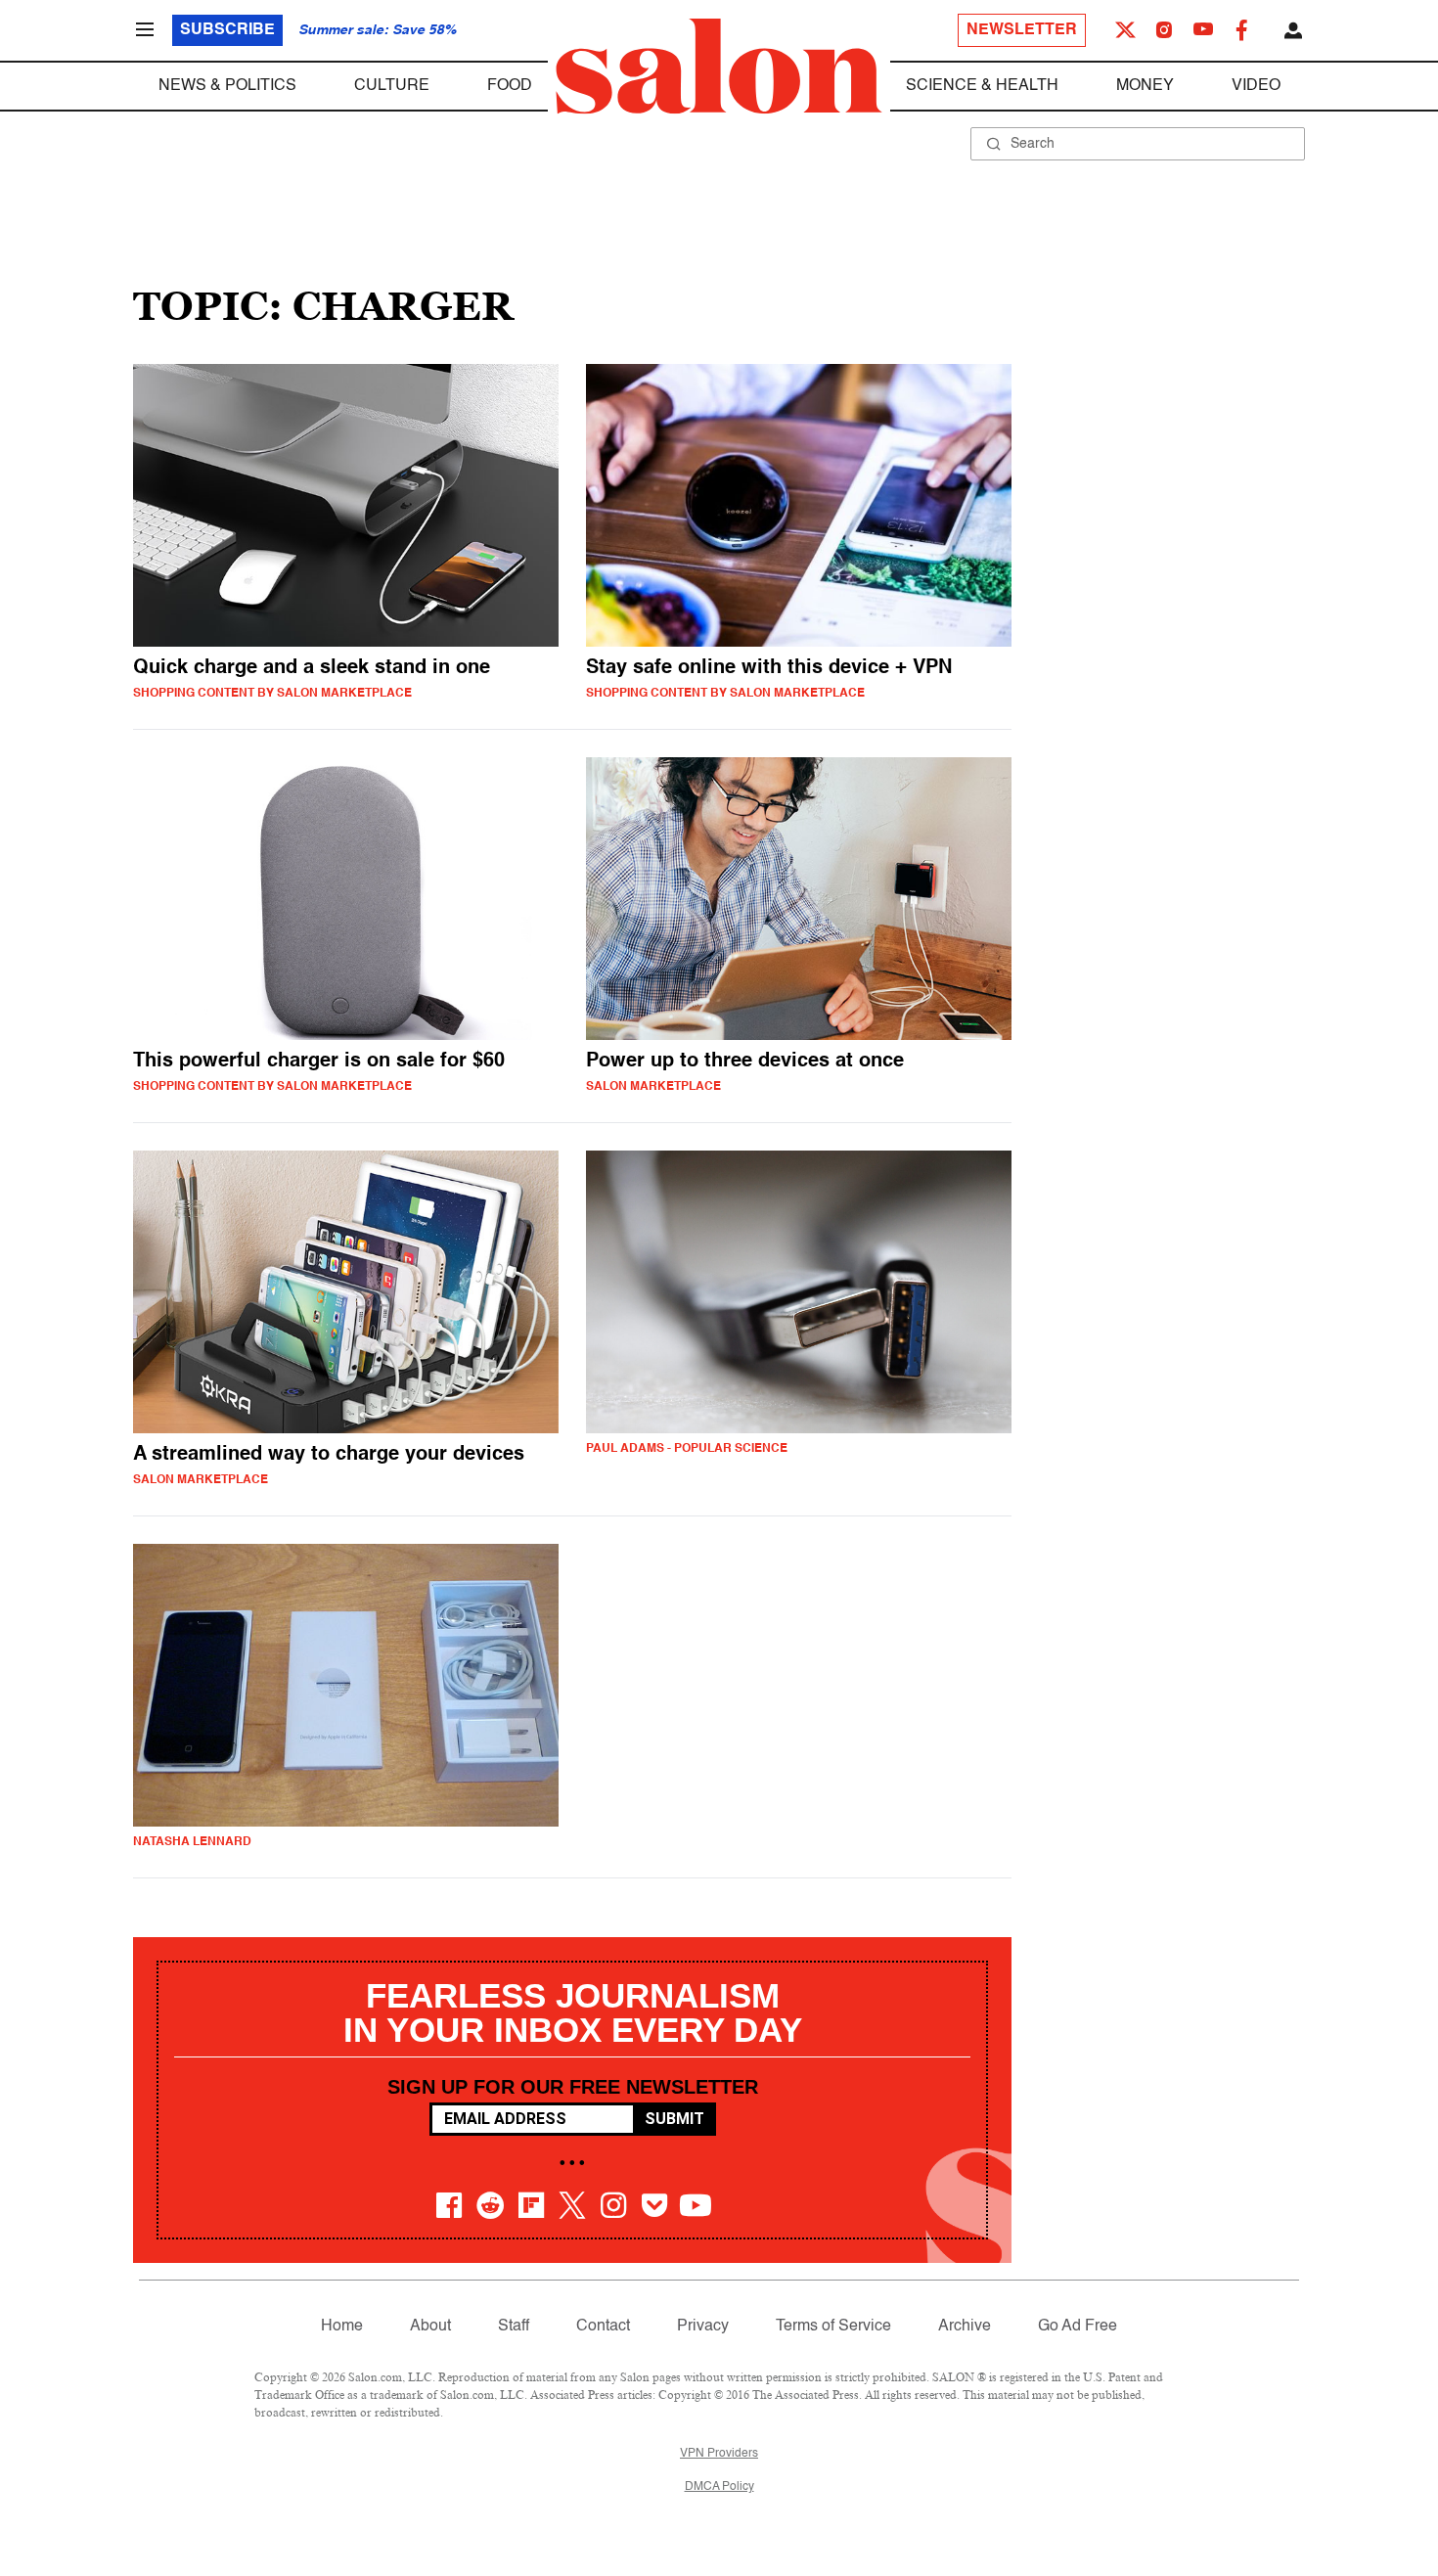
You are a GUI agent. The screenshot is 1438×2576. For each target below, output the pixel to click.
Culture (392, 86)
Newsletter (1022, 30)
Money (1145, 86)
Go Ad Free (1078, 2327)
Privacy (703, 2327)
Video (1256, 86)
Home (342, 2327)
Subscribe (227, 30)
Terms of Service (833, 2327)
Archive (965, 2327)
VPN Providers (719, 2454)
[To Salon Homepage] (719, 67)
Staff (514, 2327)
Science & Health (982, 86)
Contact (603, 2327)
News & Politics (227, 86)
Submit (674, 2119)
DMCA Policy (719, 2487)
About (430, 2327)
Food (510, 86)
